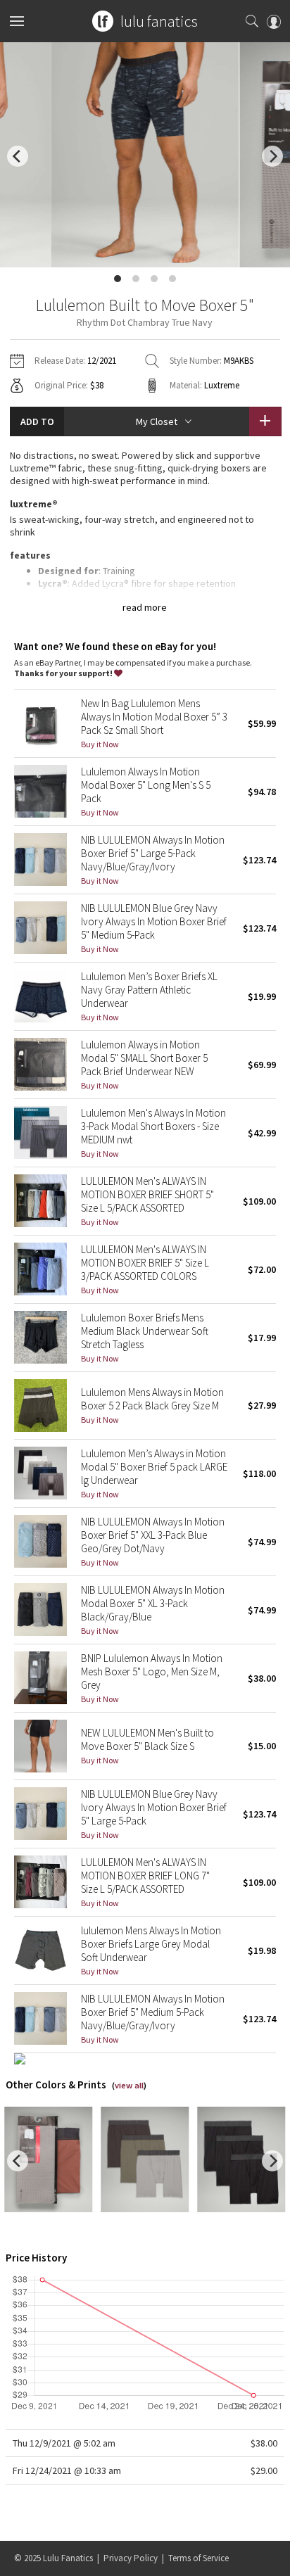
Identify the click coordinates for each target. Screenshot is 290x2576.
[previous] (18, 156)
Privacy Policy (131, 2558)
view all (129, 2085)
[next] (272, 156)
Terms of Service (198, 2558)
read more (145, 607)
